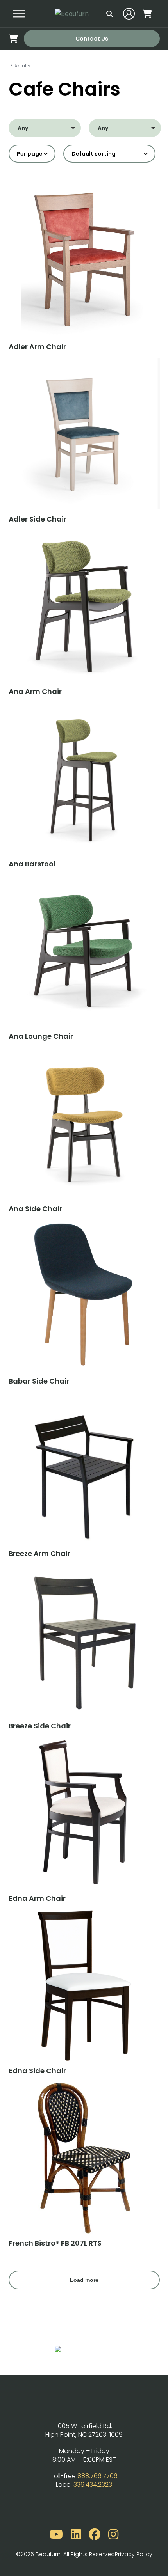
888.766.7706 (97, 2476)
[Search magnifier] (110, 14)
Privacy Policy (134, 2554)
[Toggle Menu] (19, 14)
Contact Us (92, 39)
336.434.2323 (93, 2485)
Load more (84, 2280)
